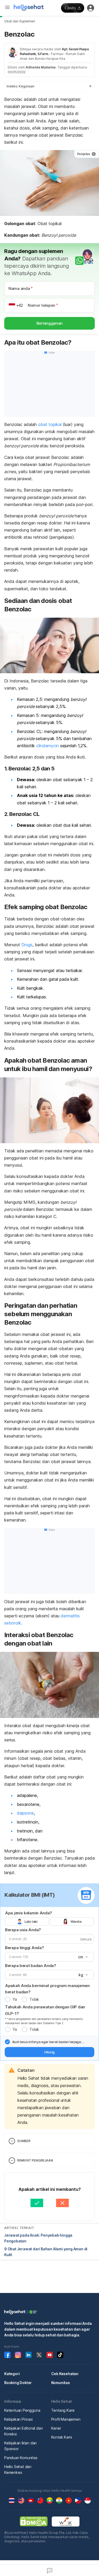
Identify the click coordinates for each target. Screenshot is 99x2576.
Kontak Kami (62, 2437)
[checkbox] (7, 2042)
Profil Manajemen (66, 2419)
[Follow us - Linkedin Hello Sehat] (29, 2355)
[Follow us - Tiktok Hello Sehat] (60, 2355)
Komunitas (61, 2383)
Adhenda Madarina (41, 67)
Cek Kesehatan (65, 2374)
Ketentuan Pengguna (22, 2410)
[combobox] (82, 1957)
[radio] (8, 1999)
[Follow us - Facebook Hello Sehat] (7, 2355)
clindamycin (48, 746)
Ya (15, 1999)
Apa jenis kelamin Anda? (29, 1913)
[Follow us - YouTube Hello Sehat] (50, 2355)
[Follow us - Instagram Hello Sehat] (18, 2355)
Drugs (27, 945)
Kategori (12, 2374)
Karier (56, 2428)
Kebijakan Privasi (18, 2419)
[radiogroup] (49, 1921)
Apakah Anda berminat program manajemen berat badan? (47, 1989)
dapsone (25, 1813)
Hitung (49, 2052)
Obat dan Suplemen (20, 21)
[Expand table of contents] (49, 86)
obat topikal (50, 424)
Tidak (34, 1999)
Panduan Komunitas (21, 2458)
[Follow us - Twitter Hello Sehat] (39, 2355)
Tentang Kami (63, 2410)
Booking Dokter (18, 2383)
